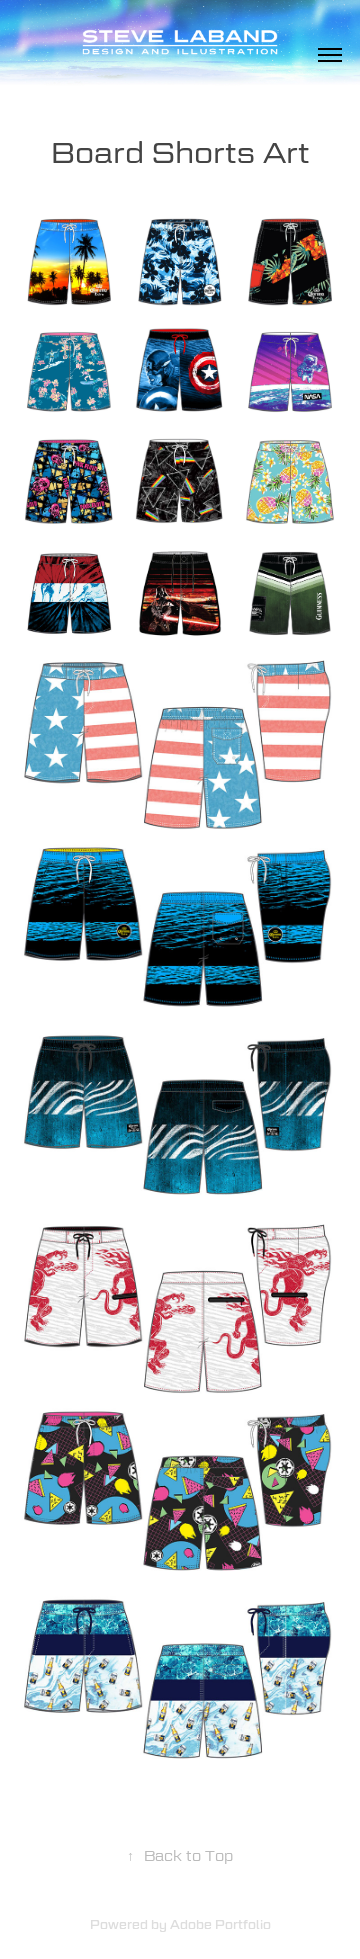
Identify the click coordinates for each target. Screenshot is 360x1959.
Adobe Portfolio (220, 1924)
